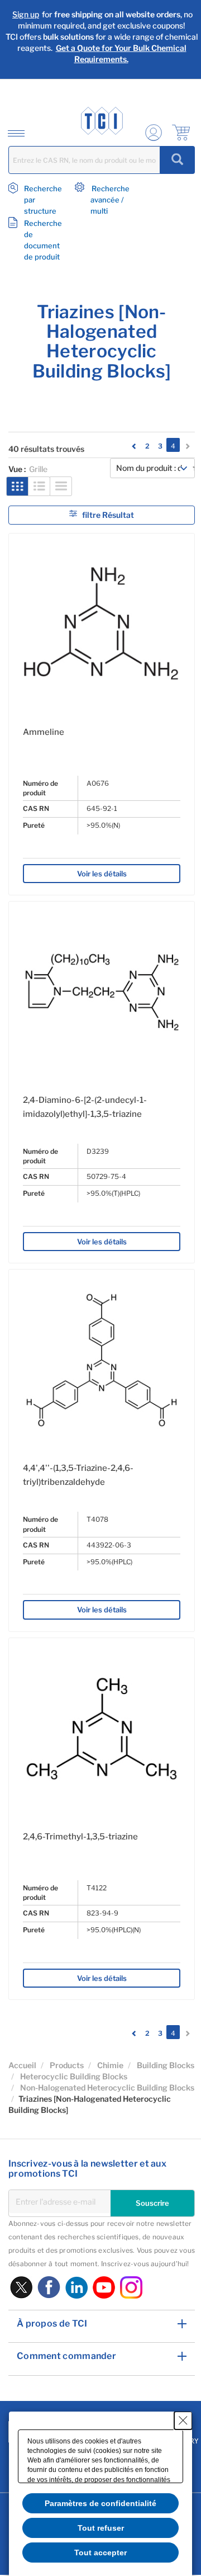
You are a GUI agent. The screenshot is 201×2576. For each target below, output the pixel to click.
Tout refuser (101, 2528)
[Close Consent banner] (183, 2421)
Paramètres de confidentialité (100, 2503)
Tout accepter (100, 2553)
